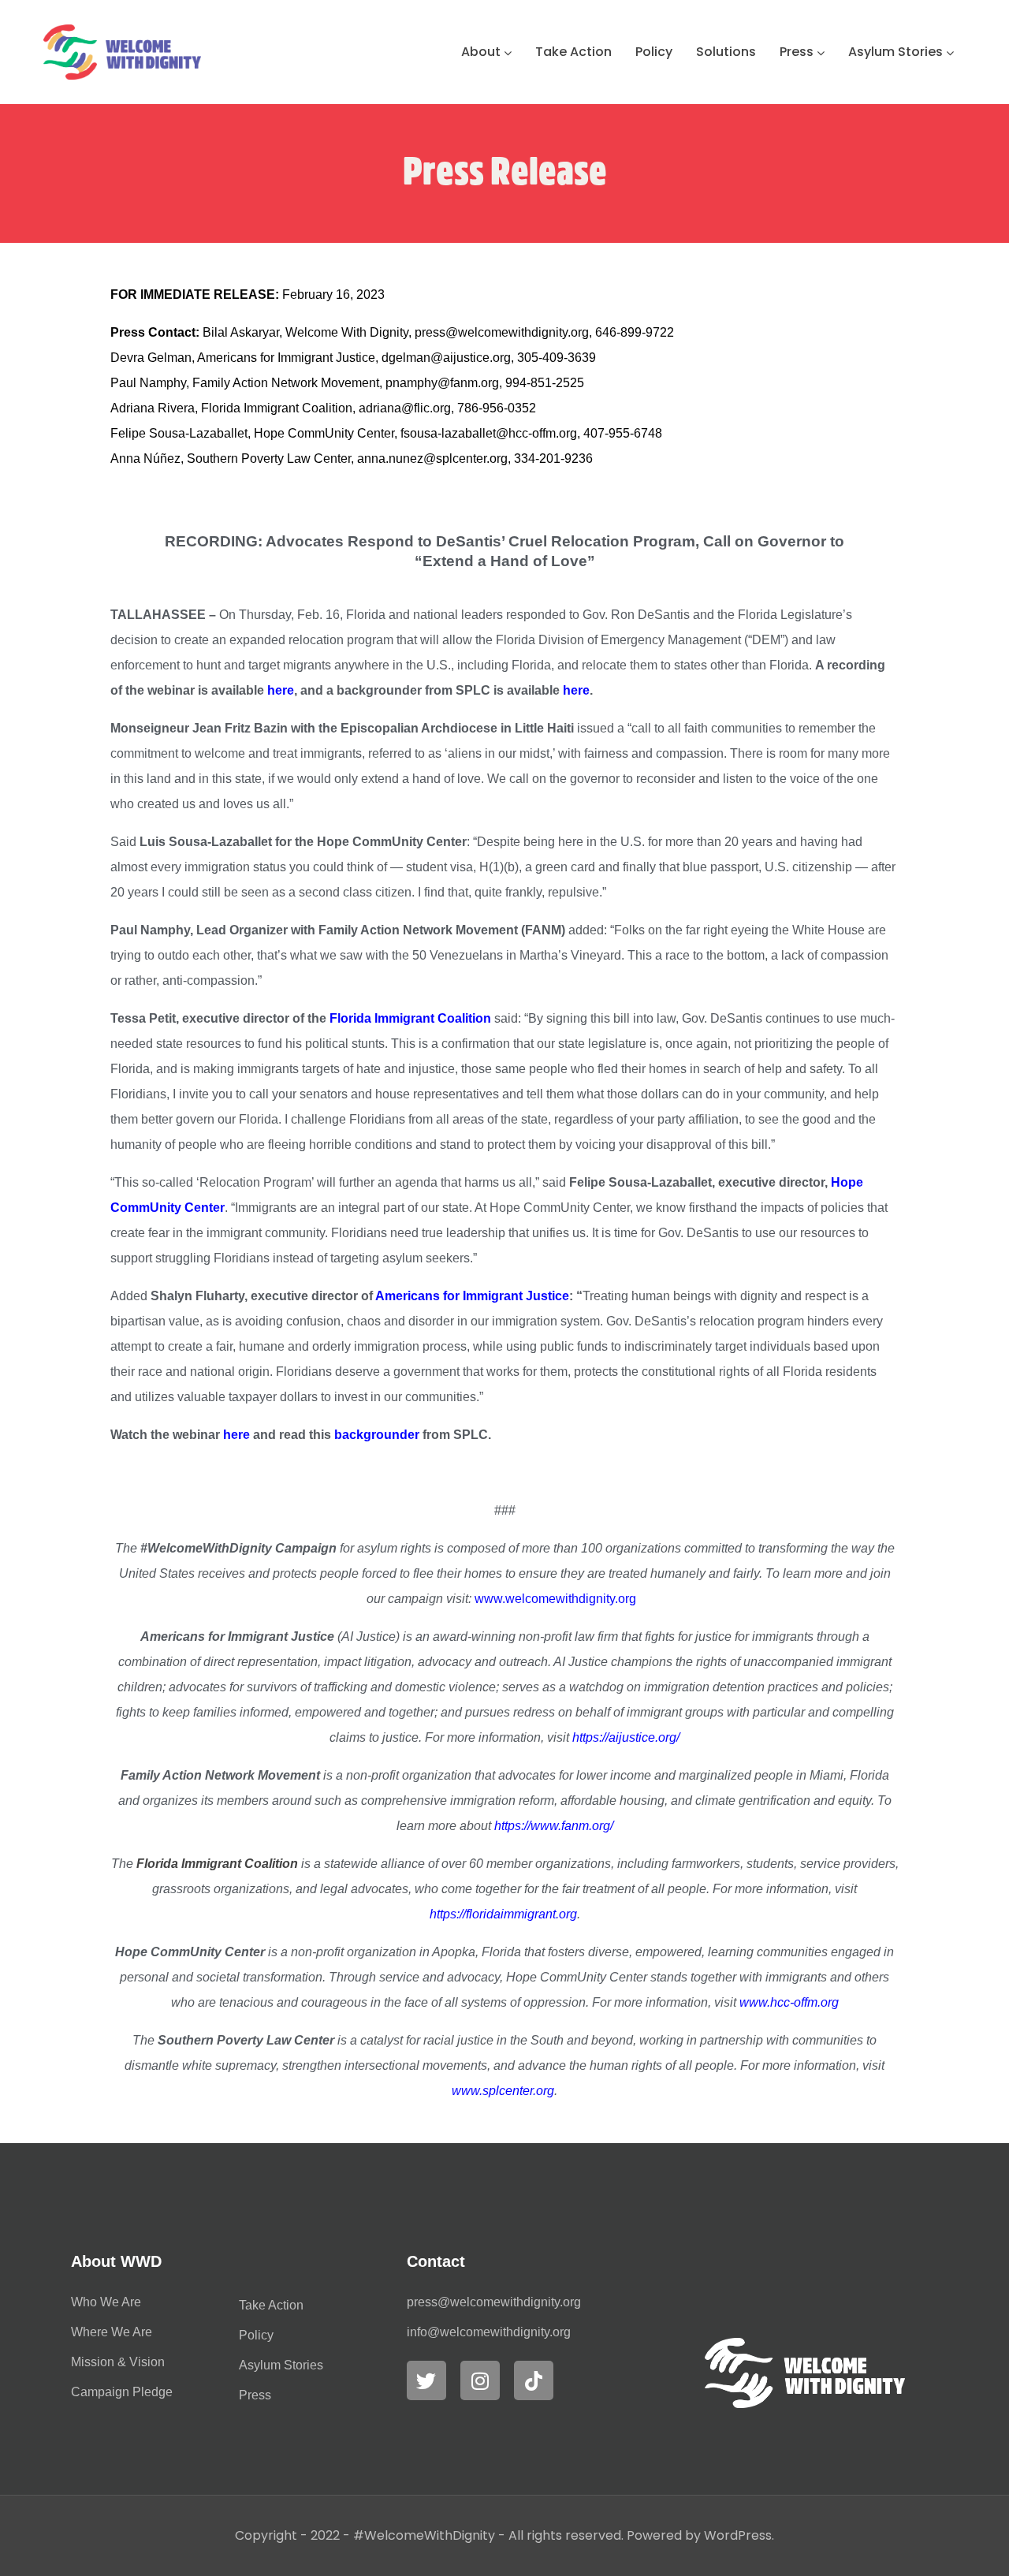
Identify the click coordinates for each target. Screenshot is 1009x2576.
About (481, 52)
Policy (654, 52)
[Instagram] (480, 2380)
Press (797, 52)
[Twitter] (426, 2380)
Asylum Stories (895, 52)
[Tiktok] (534, 2380)
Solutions (726, 52)
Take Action (573, 52)
